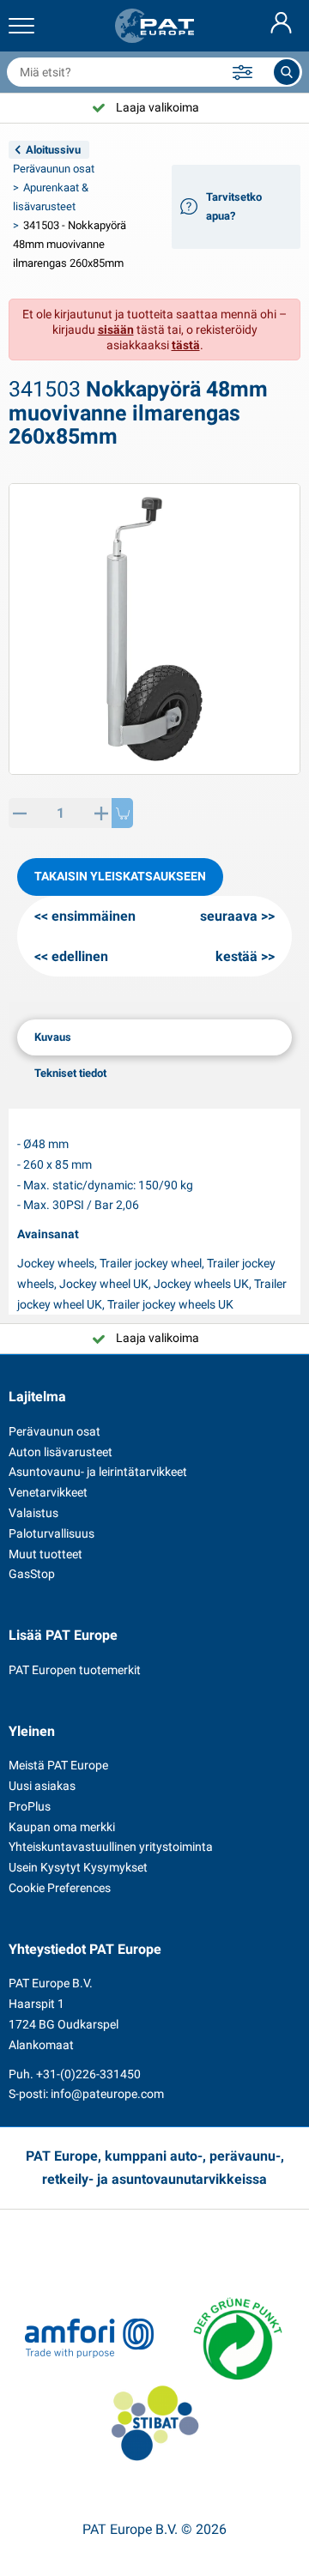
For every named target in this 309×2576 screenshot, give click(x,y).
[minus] (19, 813)
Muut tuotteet (45, 1554)
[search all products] (287, 72)
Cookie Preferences (60, 1888)
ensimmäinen (94, 916)
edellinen (80, 956)
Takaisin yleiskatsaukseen (120, 876)
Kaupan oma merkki (62, 1827)
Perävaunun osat (54, 169)
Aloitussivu (53, 150)
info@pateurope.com (107, 2094)
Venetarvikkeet (48, 1492)
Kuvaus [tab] (53, 1037)
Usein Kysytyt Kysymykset (78, 1867)
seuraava (229, 916)
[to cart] (122, 813)
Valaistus (33, 1513)
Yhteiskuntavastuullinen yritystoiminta (111, 1847)
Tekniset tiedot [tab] (70, 1073)
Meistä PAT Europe (58, 1765)
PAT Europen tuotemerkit (75, 1670)
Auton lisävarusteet (61, 1452)
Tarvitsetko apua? (234, 206)
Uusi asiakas (42, 1786)
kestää (236, 956)
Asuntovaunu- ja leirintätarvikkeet (98, 1472)
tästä (186, 345)
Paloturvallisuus (51, 1533)
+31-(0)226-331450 (88, 2074)
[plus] (101, 813)
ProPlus (30, 1806)
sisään (116, 330)
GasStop (32, 1574)
